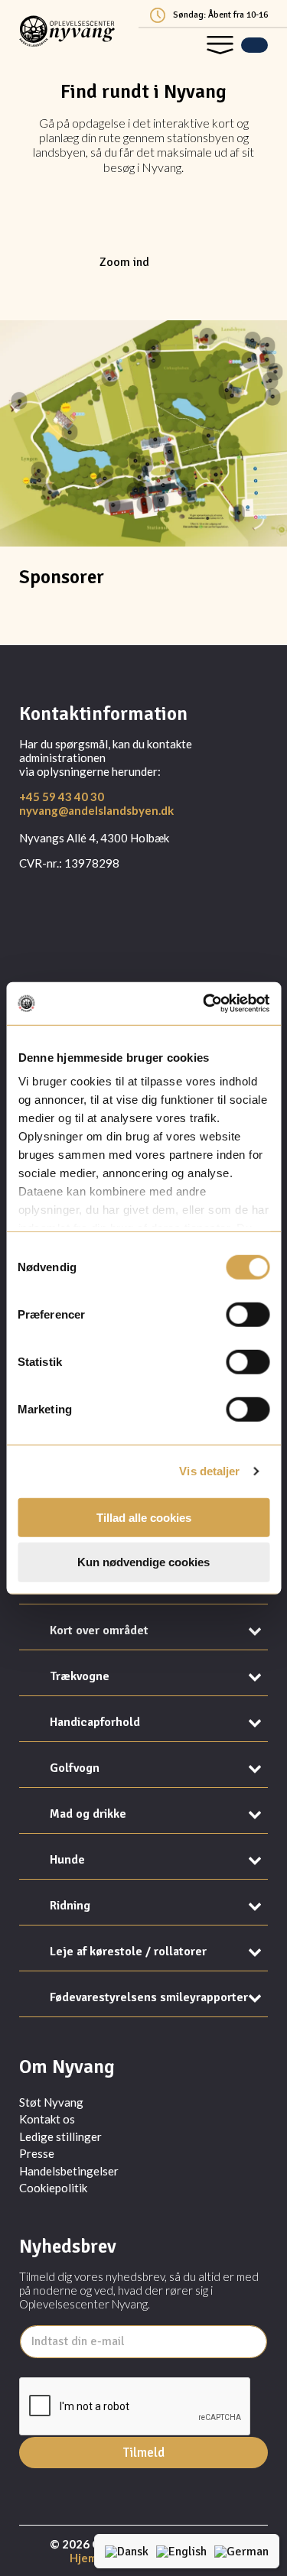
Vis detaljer (209, 1471)
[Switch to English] (181, 2551)
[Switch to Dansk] (127, 2551)
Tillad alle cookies (144, 1517)
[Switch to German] (241, 2551)
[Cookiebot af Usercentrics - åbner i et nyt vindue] (204, 1004)
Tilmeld (144, 2453)
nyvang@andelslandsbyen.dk (96, 810)
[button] (220, 45)
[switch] (248, 1314)
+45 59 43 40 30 (62, 796)
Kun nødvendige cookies (143, 1562)
